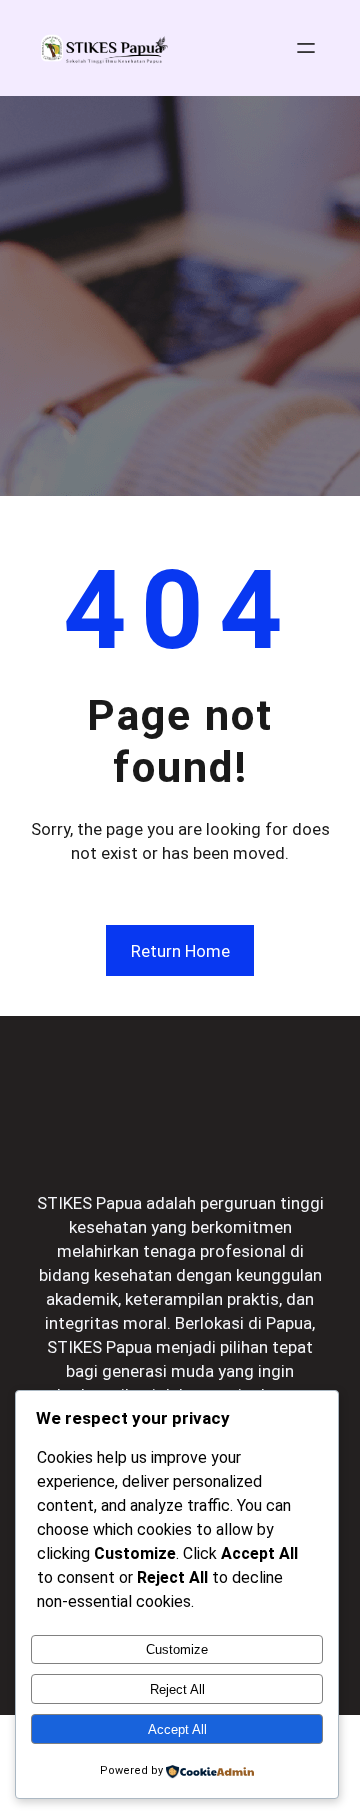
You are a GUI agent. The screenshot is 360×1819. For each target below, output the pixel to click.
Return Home (180, 951)
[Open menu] (306, 48)
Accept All (177, 1729)
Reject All (177, 1689)
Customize (177, 1649)
